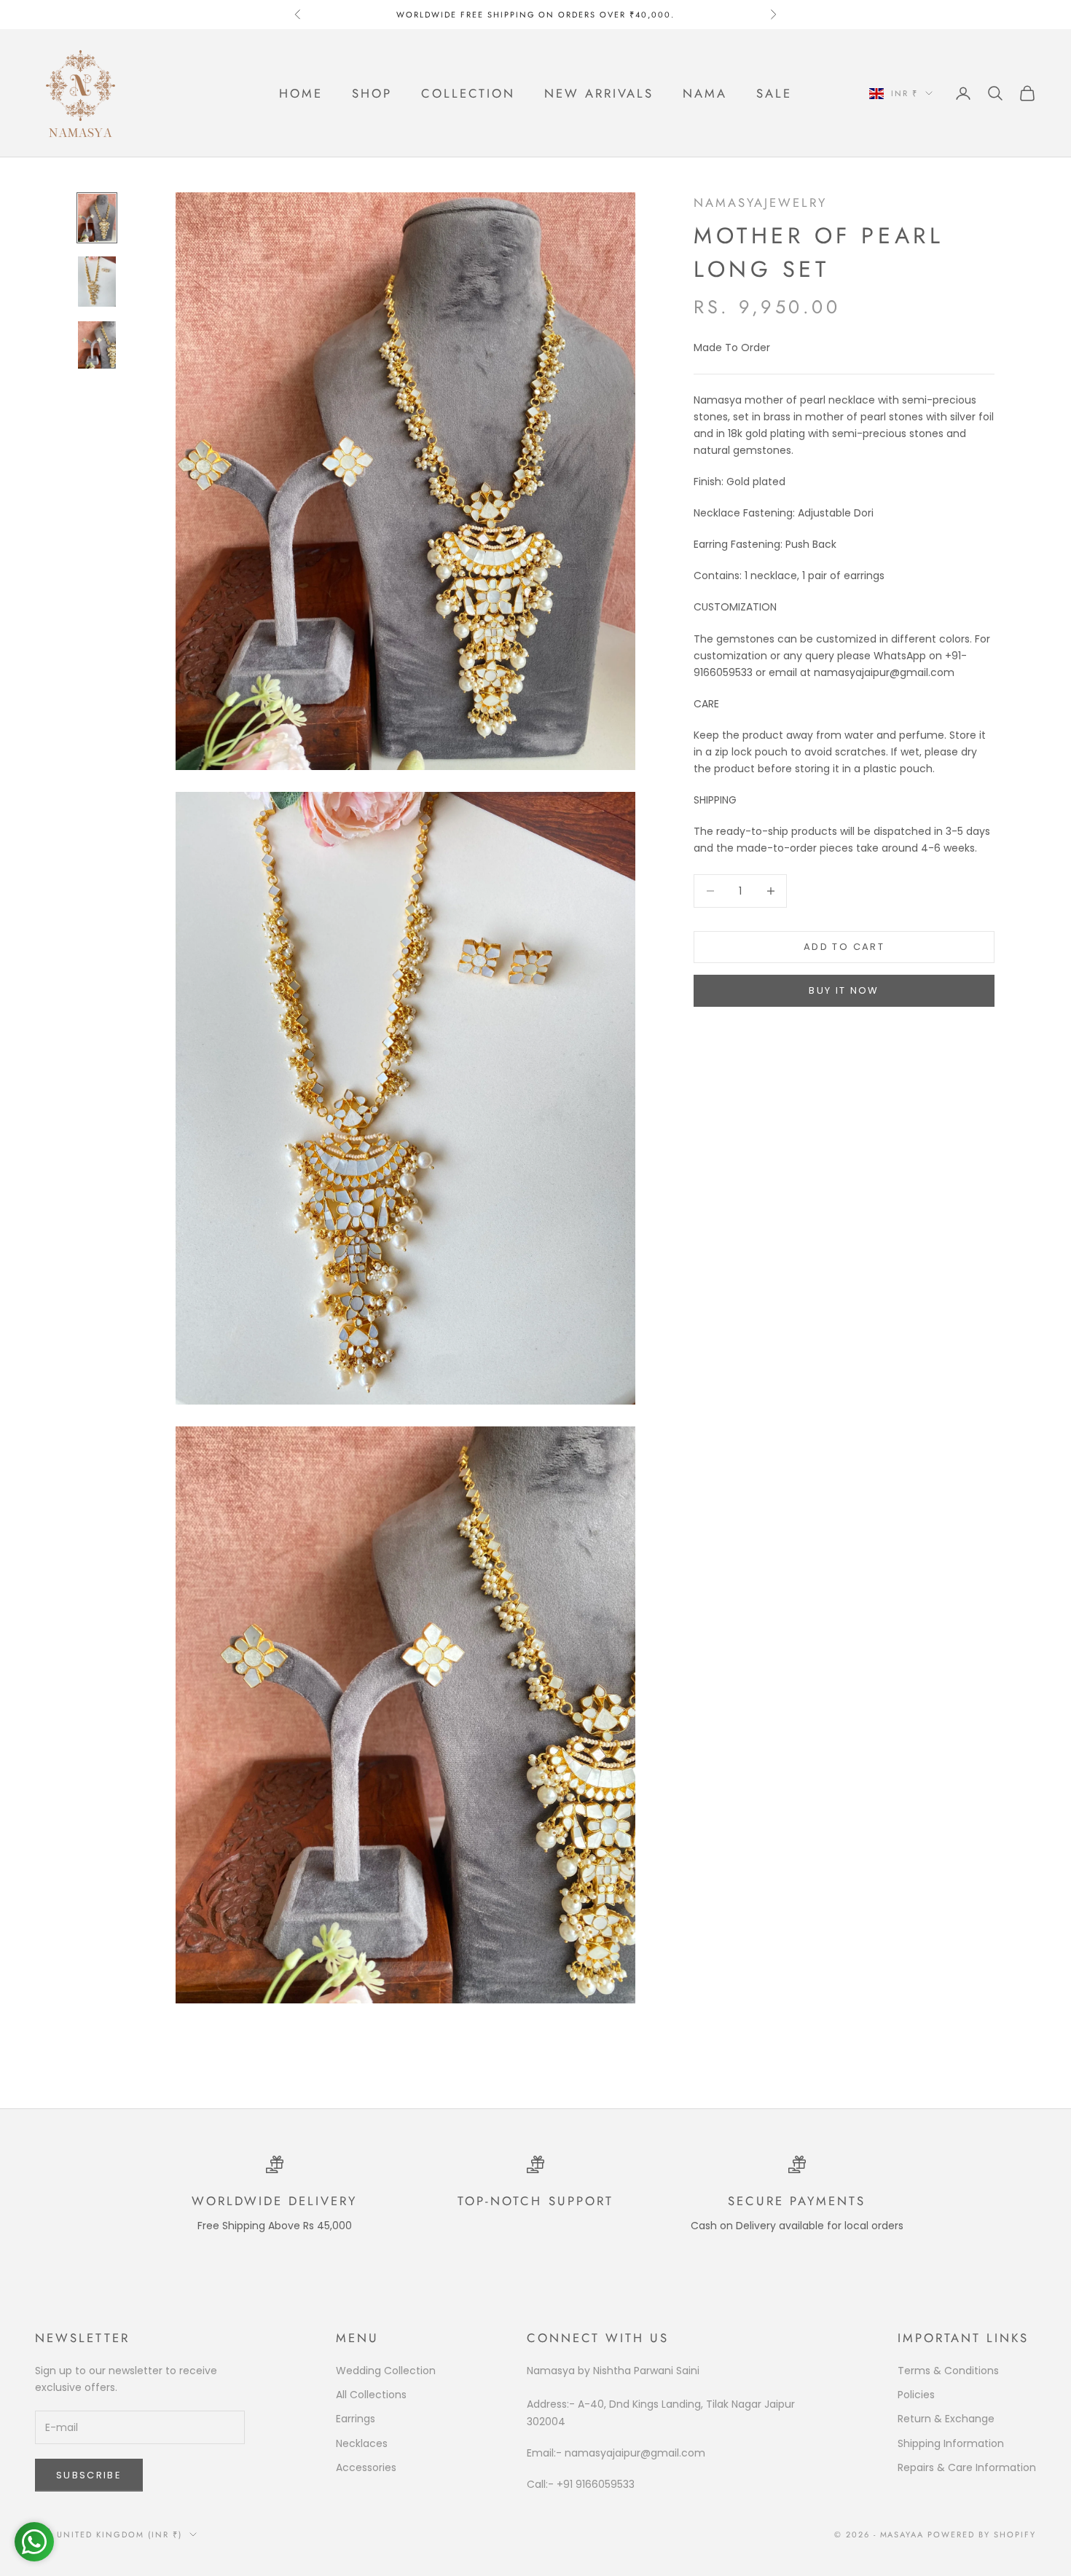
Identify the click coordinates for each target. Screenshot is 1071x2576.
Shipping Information (951, 2443)
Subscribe (89, 2475)
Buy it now (844, 990)
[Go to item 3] (97, 345)
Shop (372, 93)
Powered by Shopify (982, 2534)
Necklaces (362, 2443)
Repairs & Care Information (967, 2467)
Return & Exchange (946, 2419)
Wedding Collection (386, 2371)
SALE (774, 93)
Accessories (366, 2467)
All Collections (371, 2395)
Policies (916, 2395)
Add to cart (844, 947)
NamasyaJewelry (760, 203)
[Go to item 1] (97, 217)
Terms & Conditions (948, 2371)
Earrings (356, 2419)
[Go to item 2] (97, 282)
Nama (705, 93)
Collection (468, 93)
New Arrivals (599, 93)
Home (301, 93)
